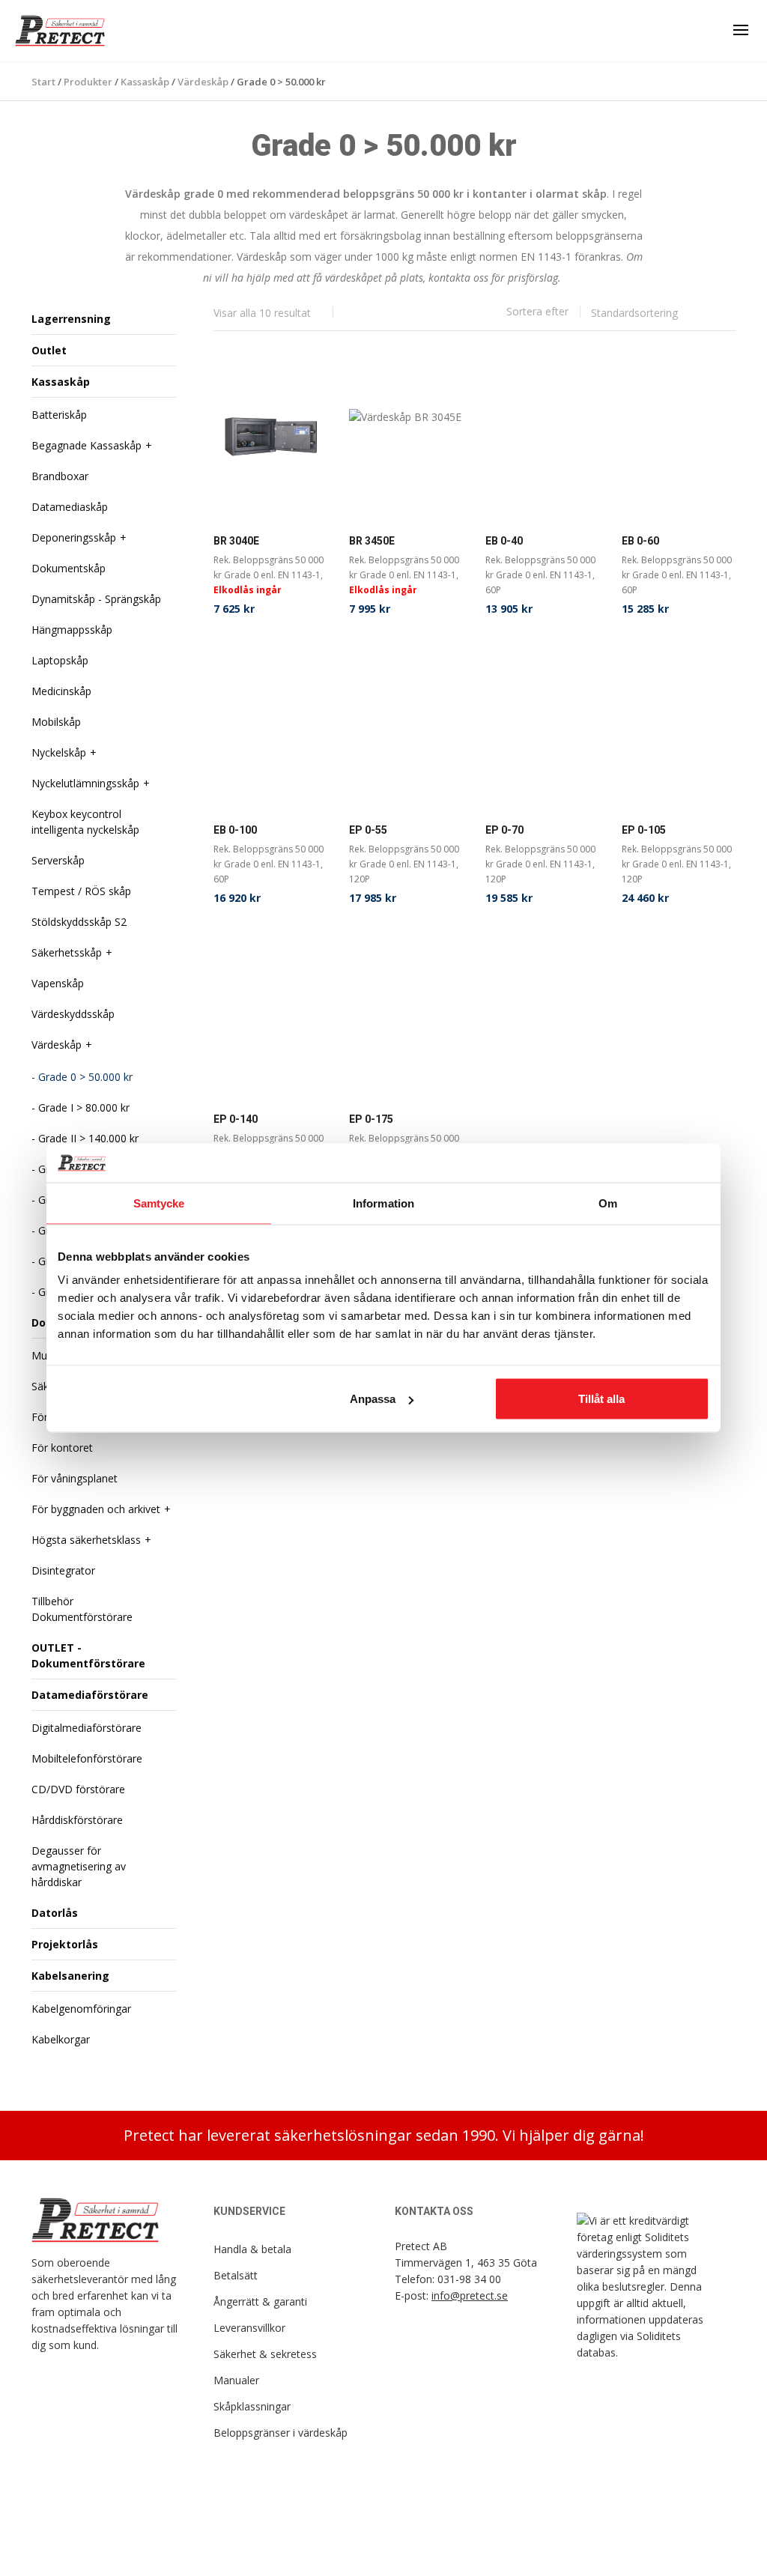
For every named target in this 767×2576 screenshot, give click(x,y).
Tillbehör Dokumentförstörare (82, 1609)
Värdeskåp (57, 1045)
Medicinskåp (61, 691)
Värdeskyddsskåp (73, 1014)
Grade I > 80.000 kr (84, 1107)
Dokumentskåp (69, 568)
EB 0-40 (504, 541)
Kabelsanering (70, 1976)
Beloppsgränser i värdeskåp (281, 2433)
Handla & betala (252, 2249)
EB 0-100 (235, 830)
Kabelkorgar (61, 2039)
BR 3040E (236, 541)
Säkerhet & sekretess (265, 2354)
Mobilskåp (56, 722)
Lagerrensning (71, 319)
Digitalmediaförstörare (87, 1728)
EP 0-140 (236, 1119)
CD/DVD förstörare (78, 1789)
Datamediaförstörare (90, 1695)
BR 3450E (372, 541)
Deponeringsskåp (74, 537)
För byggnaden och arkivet (96, 1509)
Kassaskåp (61, 382)
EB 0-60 (640, 541)
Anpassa (373, 1399)
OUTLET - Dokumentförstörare (88, 1655)
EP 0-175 (371, 1119)
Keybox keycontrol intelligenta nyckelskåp (85, 822)
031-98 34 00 (469, 2279)
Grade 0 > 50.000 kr (85, 1077)
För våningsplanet (75, 1478)
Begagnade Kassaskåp (87, 445)
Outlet (49, 350)
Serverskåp (58, 860)
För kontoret (62, 1448)
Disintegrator (63, 1570)
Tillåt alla (601, 1399)
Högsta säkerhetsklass (86, 1540)
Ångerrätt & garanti (260, 2301)
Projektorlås (65, 1944)
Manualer (236, 2380)
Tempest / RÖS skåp (81, 891)
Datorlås (55, 1913)
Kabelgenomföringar (81, 2009)
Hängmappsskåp (72, 630)
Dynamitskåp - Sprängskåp (96, 599)
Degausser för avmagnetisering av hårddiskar (79, 1866)
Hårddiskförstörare (77, 1820)
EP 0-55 (368, 830)
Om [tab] (608, 1203)
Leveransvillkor (249, 2328)
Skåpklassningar (252, 2406)
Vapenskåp (58, 983)
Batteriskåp (59, 415)
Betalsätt (236, 2275)
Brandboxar (60, 476)
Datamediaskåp (70, 507)
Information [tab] (383, 1203)
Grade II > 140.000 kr (88, 1138)
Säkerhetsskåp (67, 952)
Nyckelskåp (59, 752)
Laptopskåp (60, 660)
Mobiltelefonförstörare (87, 1758)
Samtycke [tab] (159, 1203)
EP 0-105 (644, 830)
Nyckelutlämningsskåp (85, 783)
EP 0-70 (504, 830)
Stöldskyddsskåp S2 (79, 922)
